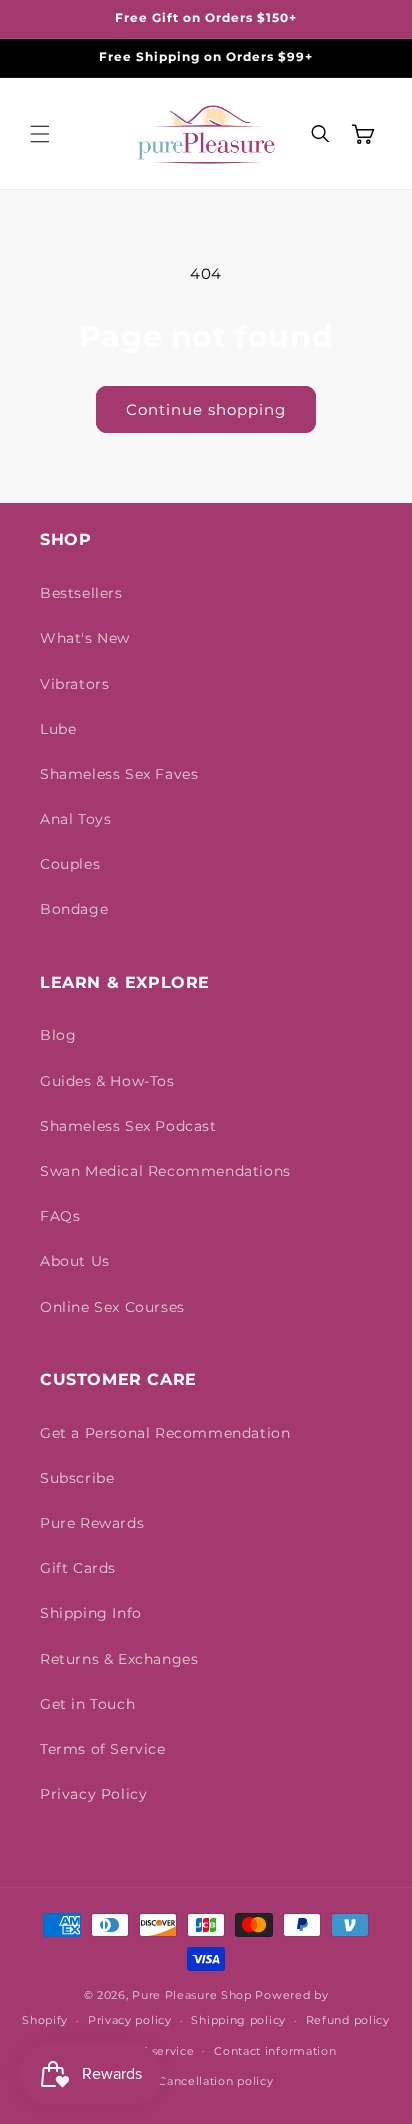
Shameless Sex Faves (119, 774)
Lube (58, 729)
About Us (75, 1261)
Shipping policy (238, 2020)
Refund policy (348, 2020)
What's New (85, 638)
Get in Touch (87, 1704)
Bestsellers (81, 593)
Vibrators (74, 684)
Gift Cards (78, 1568)
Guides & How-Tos (107, 1081)
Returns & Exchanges (119, 1659)
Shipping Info (91, 1613)
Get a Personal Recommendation (165, 1433)
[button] (40, 134)
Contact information (275, 2051)
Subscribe (77, 1478)
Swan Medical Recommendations (165, 1171)
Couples (70, 864)
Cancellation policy (215, 2081)
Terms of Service (103, 1749)
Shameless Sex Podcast (128, 1126)
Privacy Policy (93, 1794)
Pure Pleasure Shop (192, 1995)
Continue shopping (206, 409)
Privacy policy (130, 2020)
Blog (58, 1035)
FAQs (60, 1216)
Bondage (74, 909)
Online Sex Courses (112, 1307)
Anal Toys (75, 819)
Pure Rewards (92, 1523)
